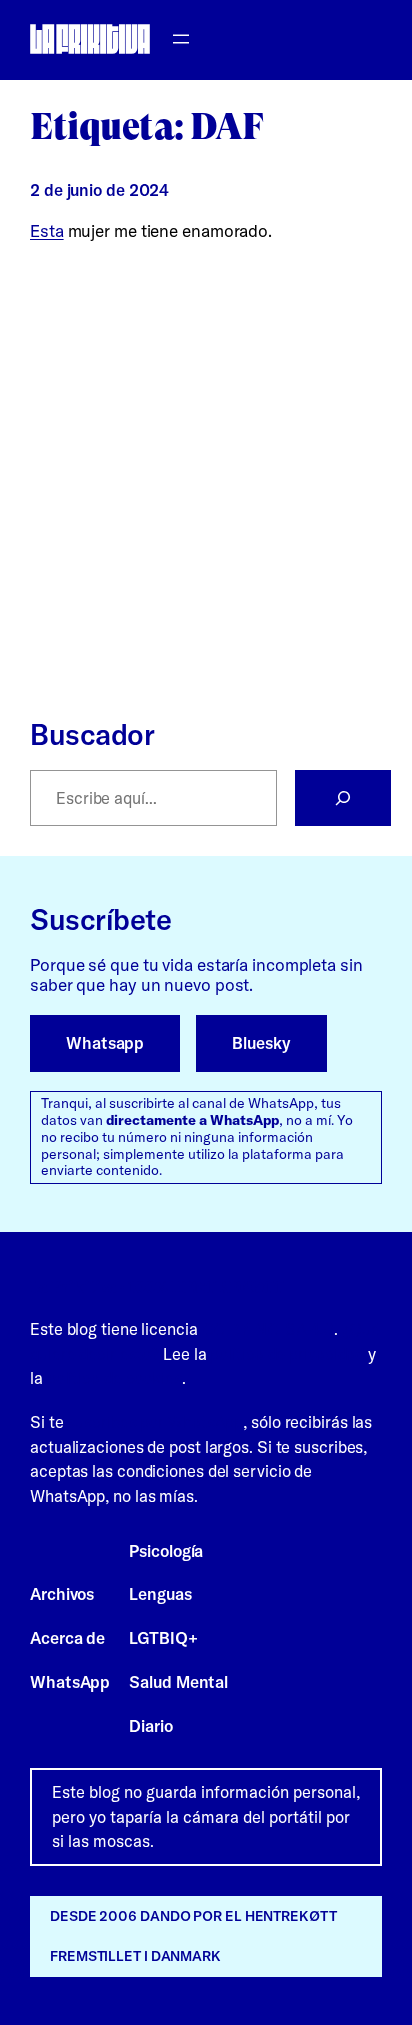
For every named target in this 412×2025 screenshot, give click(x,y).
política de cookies (114, 1378)
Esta (47, 230)
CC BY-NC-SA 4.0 (268, 1329)
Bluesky (261, 1043)
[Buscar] (343, 798)
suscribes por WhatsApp (155, 1422)
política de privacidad (287, 1354)
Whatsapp (105, 1043)
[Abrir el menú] (181, 39)
